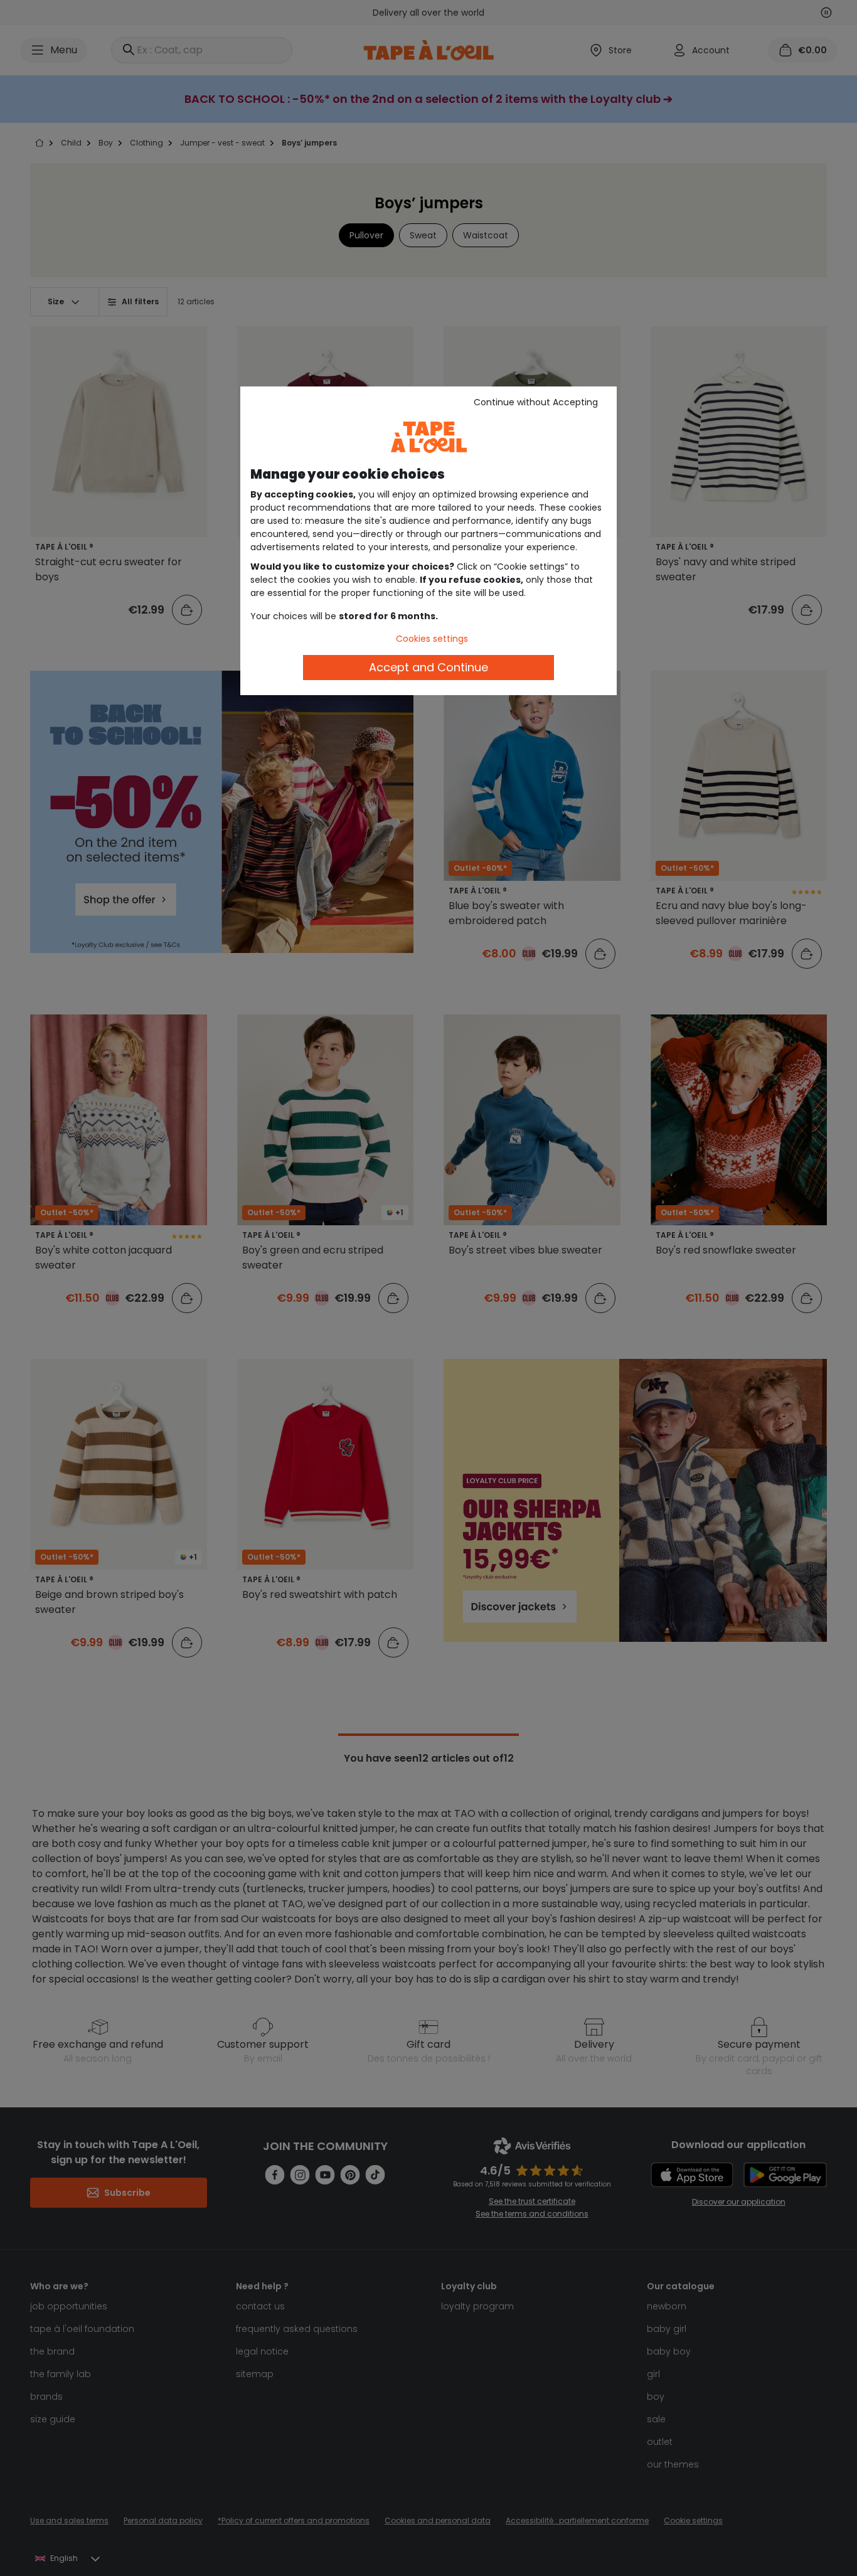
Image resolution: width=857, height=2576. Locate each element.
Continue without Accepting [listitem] (536, 402)
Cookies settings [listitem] (432, 639)
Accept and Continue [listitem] (428, 667)
